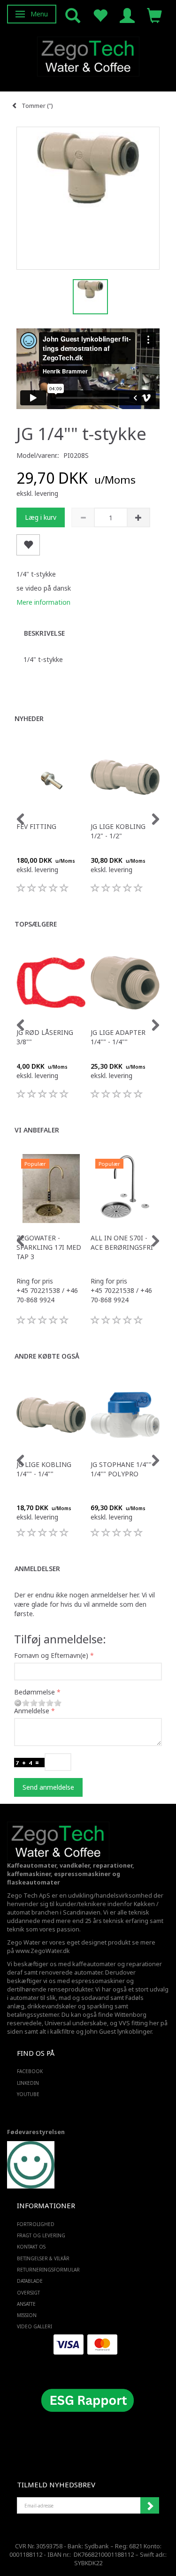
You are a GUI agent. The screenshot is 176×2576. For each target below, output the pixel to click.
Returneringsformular (48, 2270)
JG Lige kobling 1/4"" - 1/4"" (44, 1469)
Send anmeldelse (48, 1787)
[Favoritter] (100, 15)
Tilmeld (150, 2506)
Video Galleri (34, 2326)
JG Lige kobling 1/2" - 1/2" (118, 831)
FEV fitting (36, 826)
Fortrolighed (36, 2224)
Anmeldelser (37, 1569)
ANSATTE (26, 2304)
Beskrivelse (44, 633)
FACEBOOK (30, 2071)
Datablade (30, 2281)
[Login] (127, 15)
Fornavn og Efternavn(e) (51, 1655)
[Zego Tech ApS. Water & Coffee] (88, 55)
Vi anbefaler (37, 1130)
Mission (27, 2315)
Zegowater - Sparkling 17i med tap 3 (49, 1247)
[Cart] (154, 15)
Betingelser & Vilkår (43, 2258)
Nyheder (29, 718)
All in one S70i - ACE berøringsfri (122, 1242)
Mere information (43, 602)
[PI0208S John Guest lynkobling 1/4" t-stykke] (88, 198)
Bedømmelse (34, 1692)
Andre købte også (47, 1356)
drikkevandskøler (52, 2006)
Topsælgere (36, 924)
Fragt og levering (41, 2235)
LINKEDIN (28, 2083)
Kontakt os (31, 2247)
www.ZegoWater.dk (43, 1951)
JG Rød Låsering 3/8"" (45, 1037)
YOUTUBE (28, 2094)
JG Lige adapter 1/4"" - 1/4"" (118, 1037)
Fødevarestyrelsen (36, 2132)
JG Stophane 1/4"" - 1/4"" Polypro (123, 1469)
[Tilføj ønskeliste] (28, 545)
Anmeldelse (32, 1711)
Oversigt (28, 2293)
